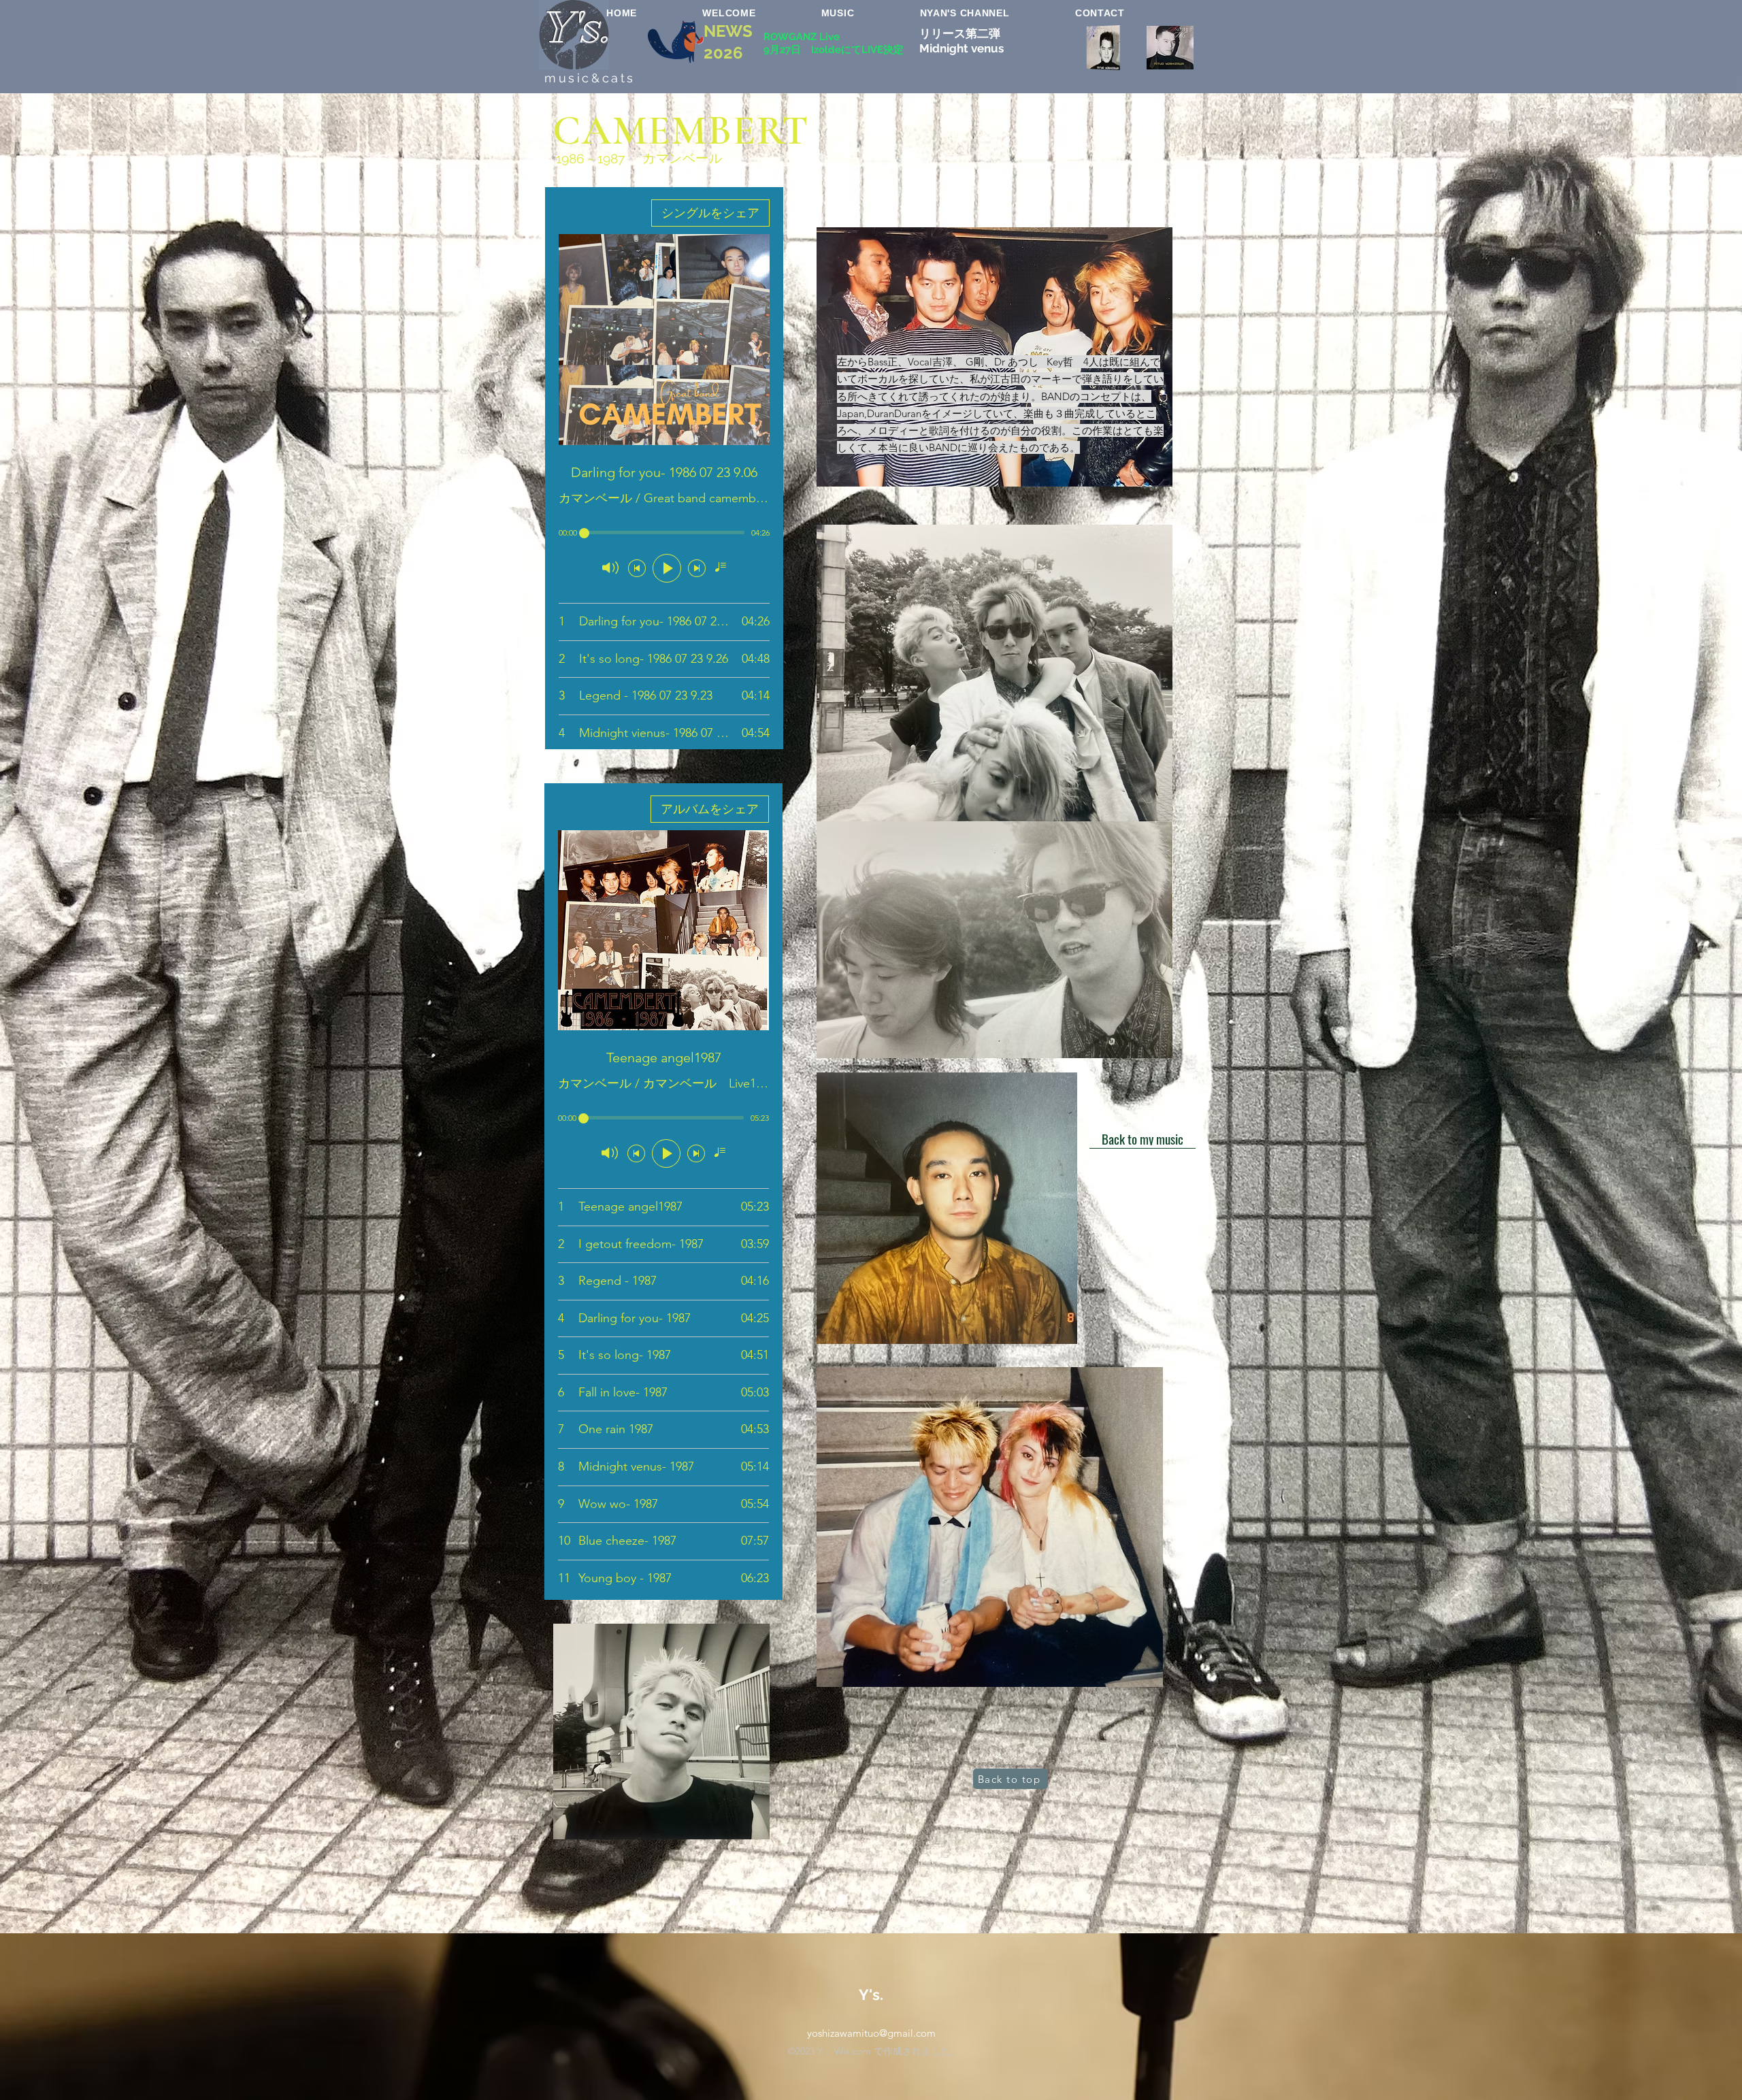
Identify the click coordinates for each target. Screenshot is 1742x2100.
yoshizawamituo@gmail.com (871, 2033)
